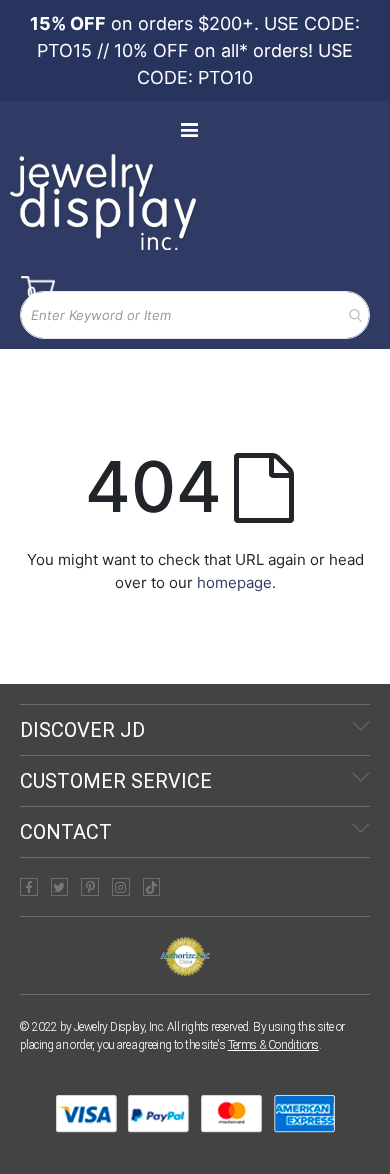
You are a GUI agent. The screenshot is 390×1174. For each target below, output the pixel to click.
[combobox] (195, 315)
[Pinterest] (90, 887)
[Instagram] (121, 887)
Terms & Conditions (273, 1045)
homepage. (236, 582)
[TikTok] (152, 887)
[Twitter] (60, 887)
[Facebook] (29, 887)
